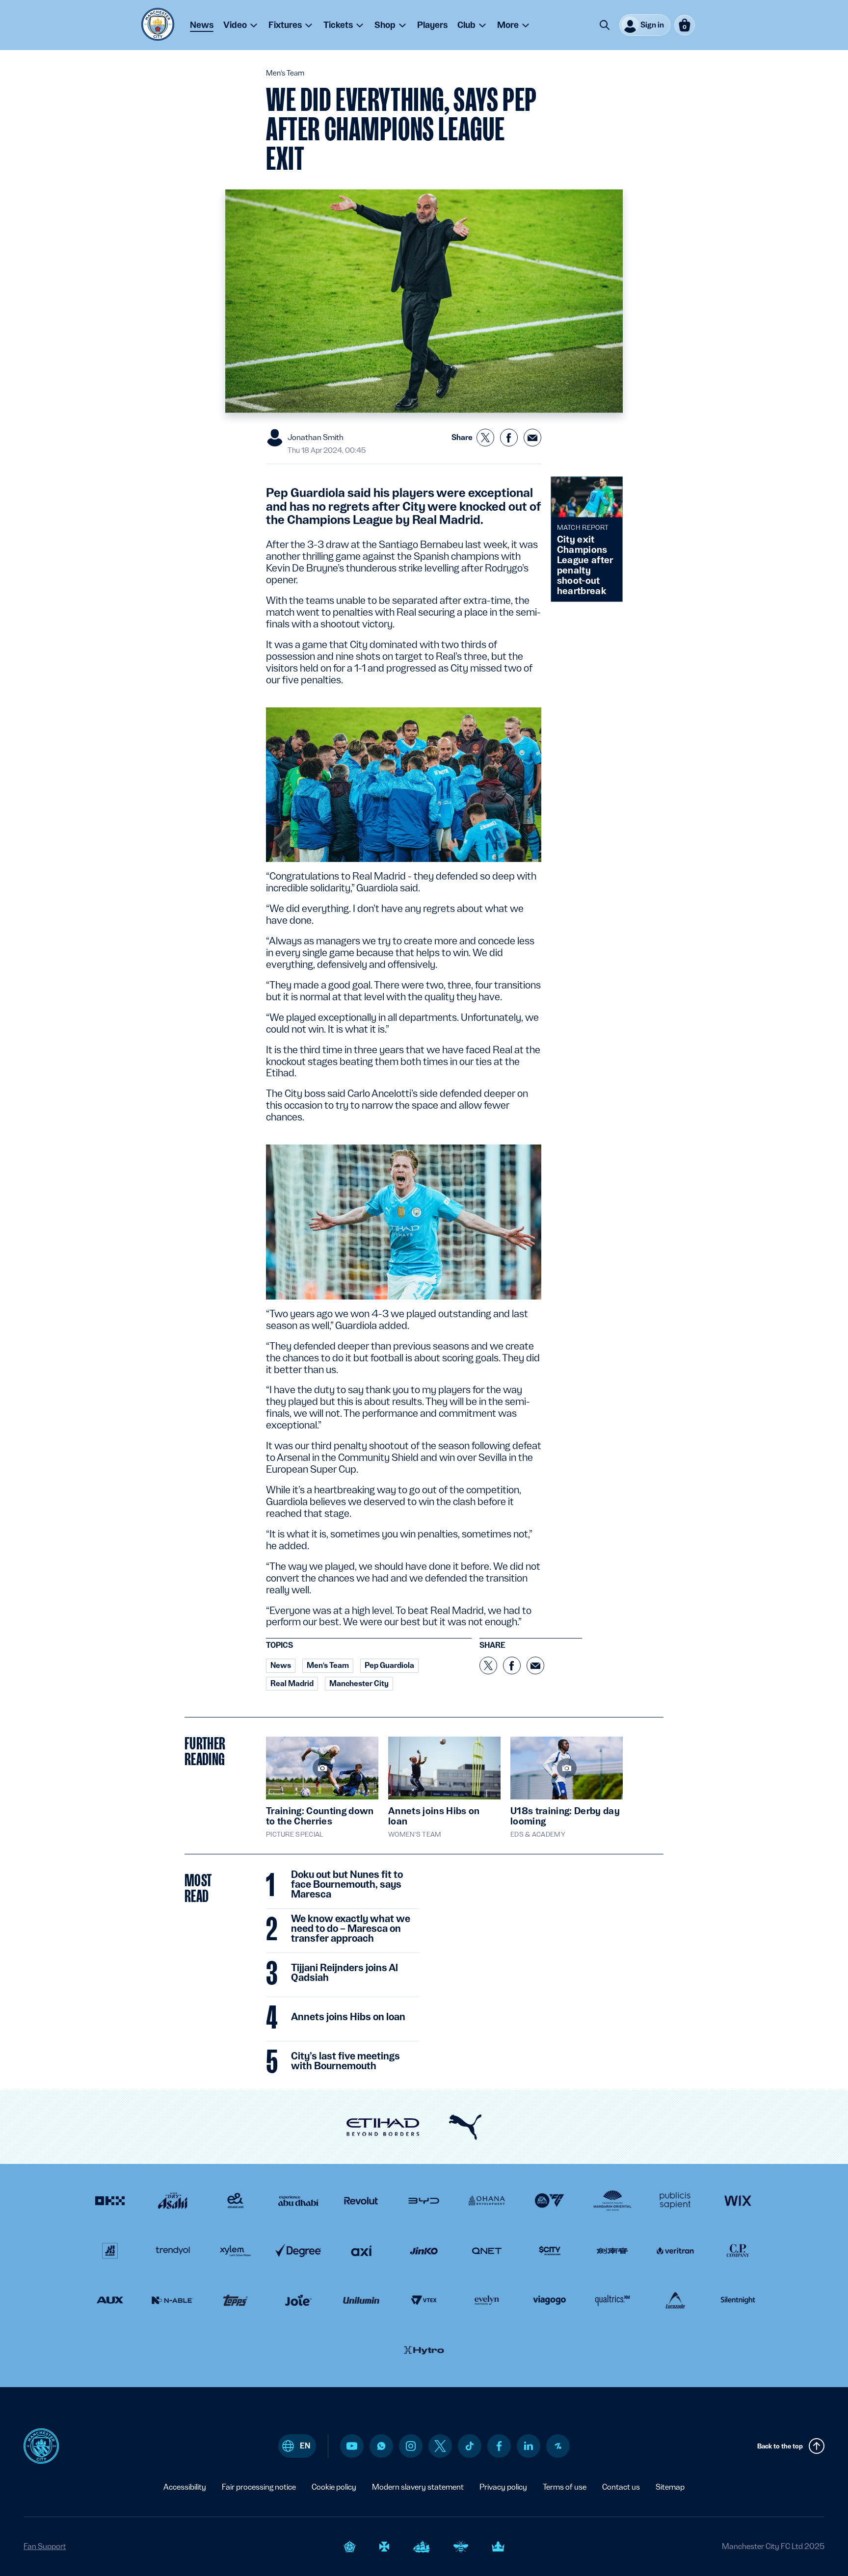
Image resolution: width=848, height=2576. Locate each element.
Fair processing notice (259, 2487)
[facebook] (499, 2446)
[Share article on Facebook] (509, 438)
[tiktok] (470, 2446)
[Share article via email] (532, 438)
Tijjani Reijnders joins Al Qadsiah (344, 1973)
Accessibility (185, 2487)
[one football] (558, 2446)
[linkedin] (529, 2446)
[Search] (605, 25)
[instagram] (411, 2446)
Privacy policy (503, 2487)
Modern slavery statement (418, 2487)
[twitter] (440, 2446)
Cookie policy (334, 2487)
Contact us (621, 2487)
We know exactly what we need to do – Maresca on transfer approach (351, 1929)
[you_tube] (352, 2446)
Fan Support (45, 2546)
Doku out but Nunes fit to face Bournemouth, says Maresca (347, 1885)
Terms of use (565, 2487)
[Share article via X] (485, 438)
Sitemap (670, 2487)
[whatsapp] (381, 2446)
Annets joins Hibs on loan (348, 2017)
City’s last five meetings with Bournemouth (345, 2061)
